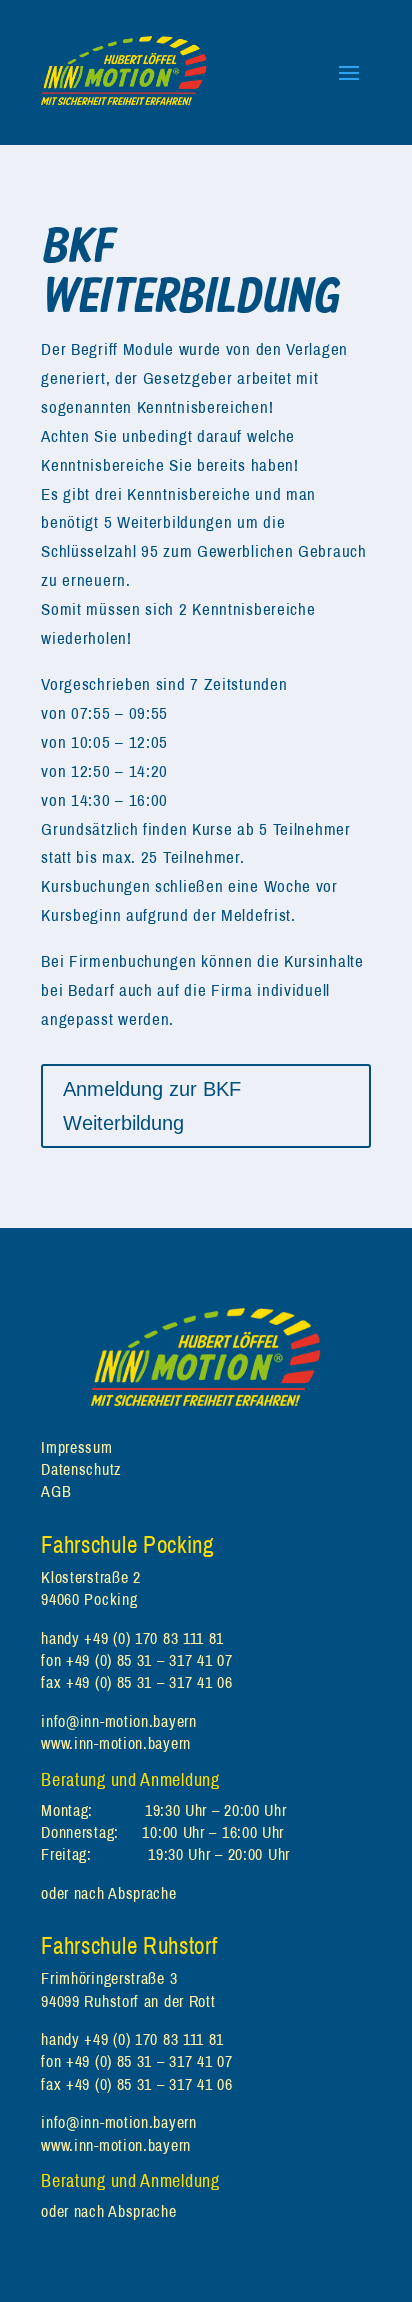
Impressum (76, 1447)
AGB (56, 1491)
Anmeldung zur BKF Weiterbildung (152, 1106)
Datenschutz (81, 1469)
